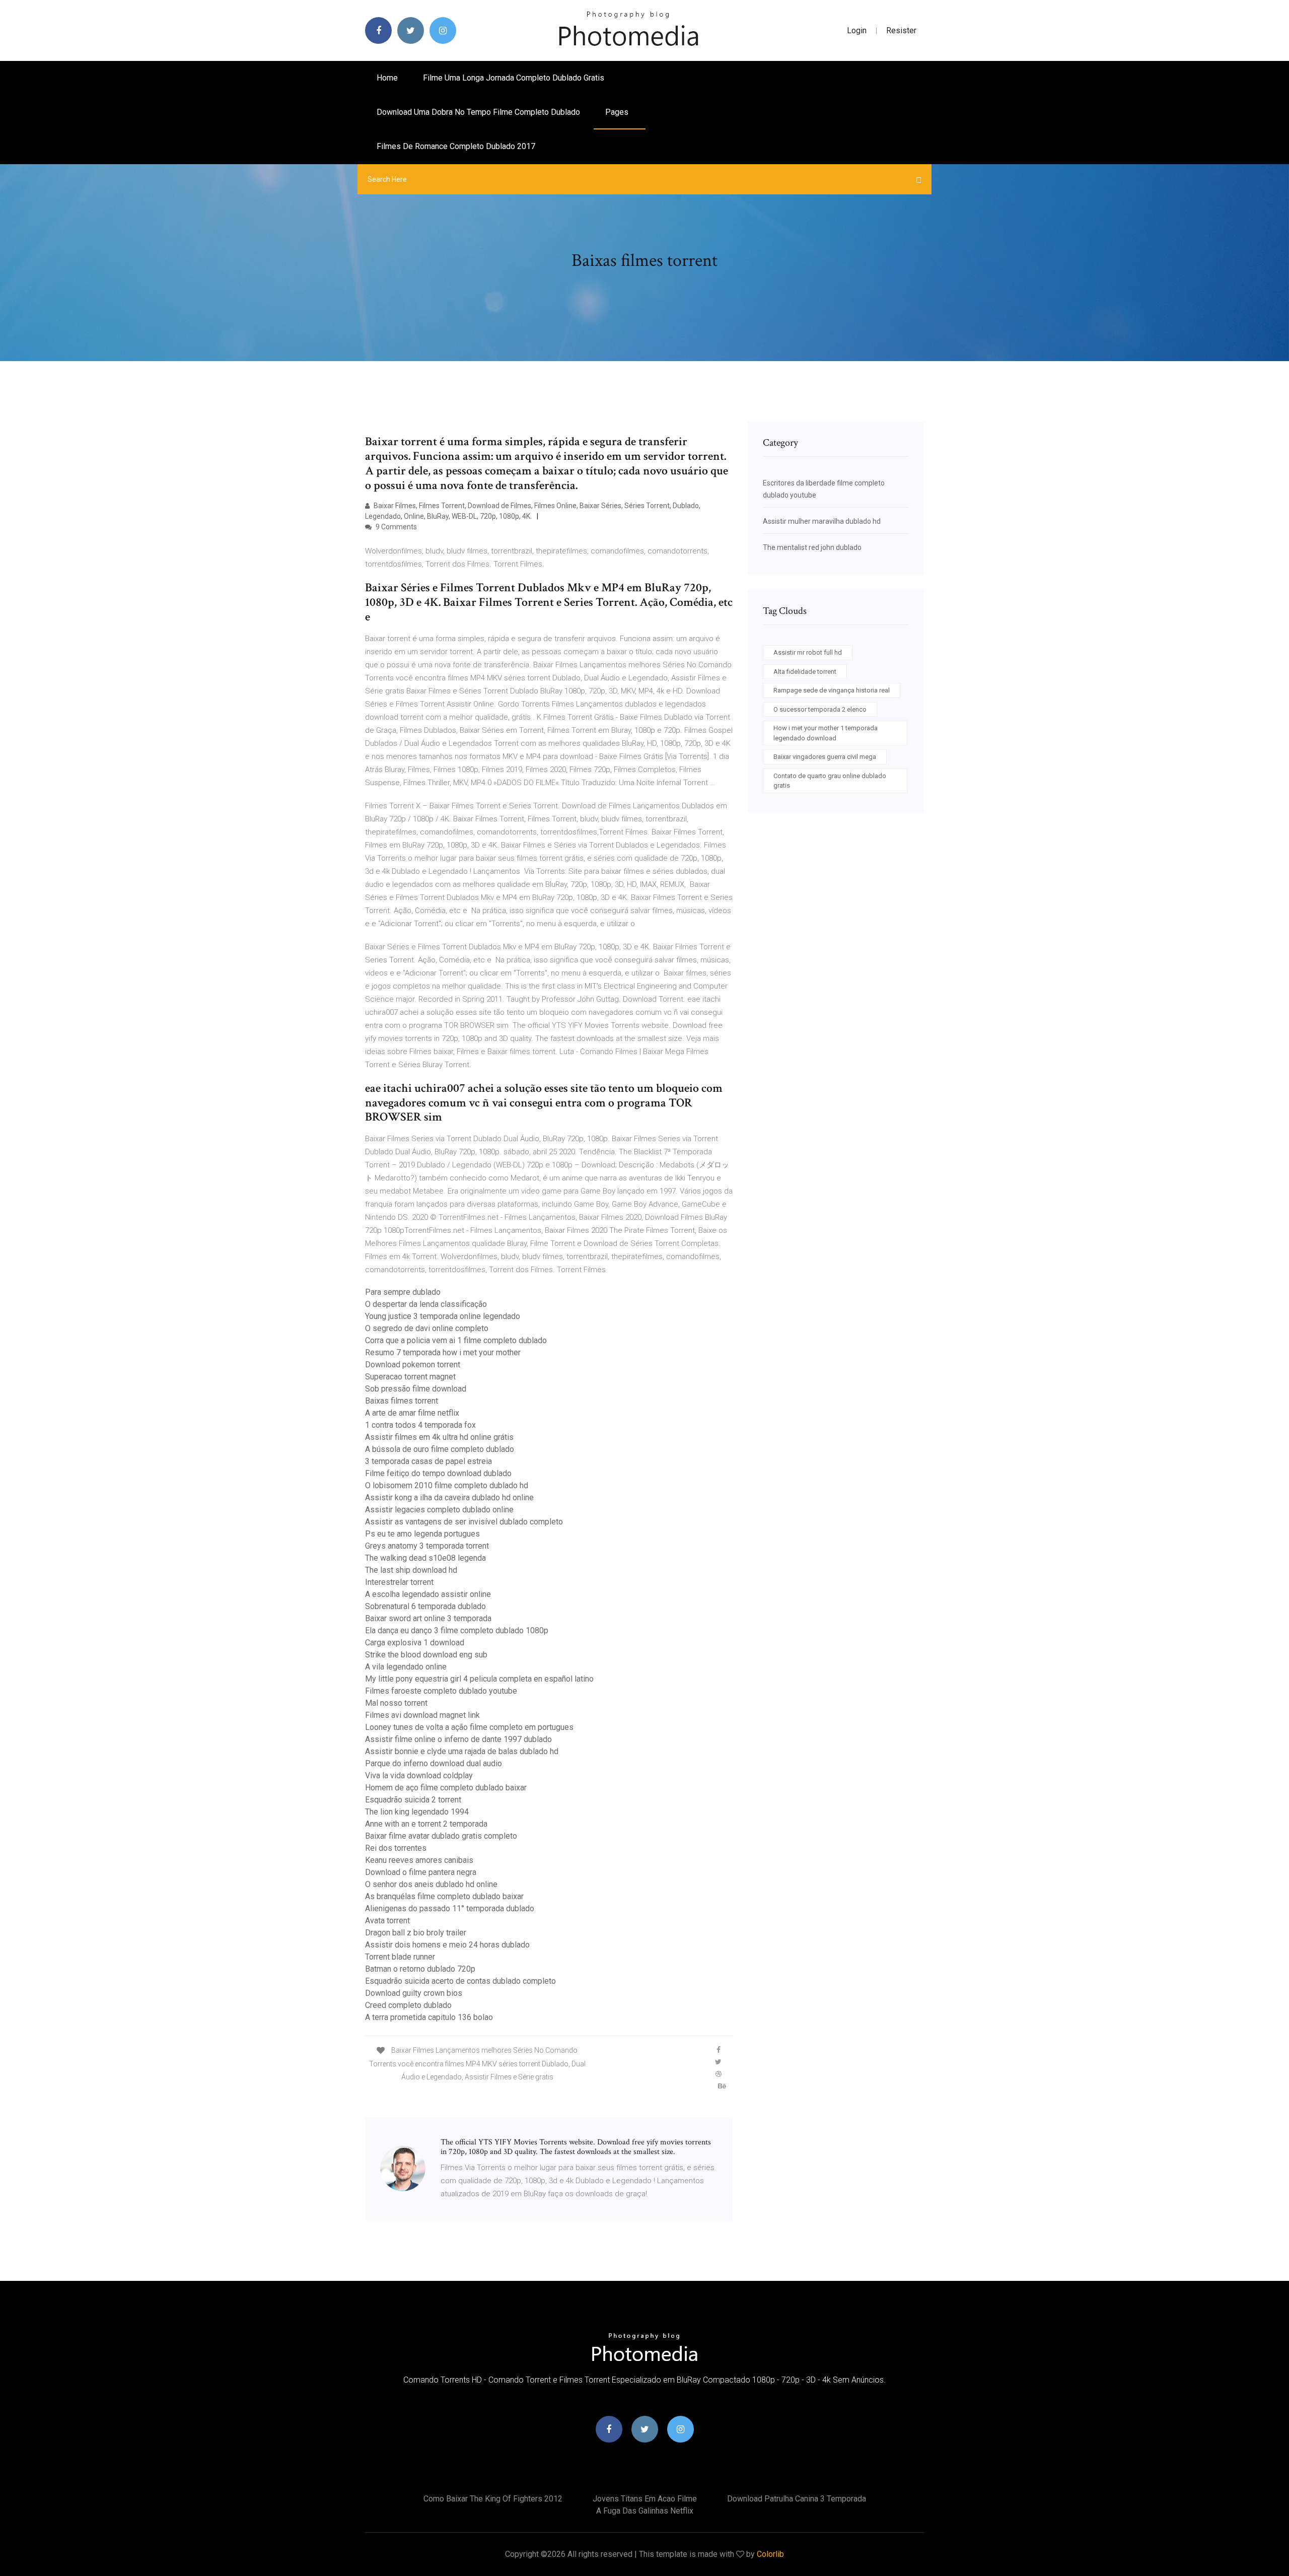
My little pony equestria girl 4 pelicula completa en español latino (479, 1679)
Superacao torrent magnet (410, 1377)
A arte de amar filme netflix (412, 1413)
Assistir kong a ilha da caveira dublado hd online (449, 1498)
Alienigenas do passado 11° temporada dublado (450, 1908)
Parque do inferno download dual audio (434, 1763)
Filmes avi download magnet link (422, 1715)
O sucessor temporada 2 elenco (820, 709)
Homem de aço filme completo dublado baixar (446, 1788)
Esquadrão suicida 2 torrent (413, 1800)
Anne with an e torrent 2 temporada (426, 1824)
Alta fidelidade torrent (805, 672)
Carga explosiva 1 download (415, 1643)
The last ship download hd (411, 1570)
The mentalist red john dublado (812, 547)
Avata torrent (387, 1921)
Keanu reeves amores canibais (419, 1860)
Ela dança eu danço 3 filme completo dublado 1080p (457, 1630)
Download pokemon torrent (413, 1365)
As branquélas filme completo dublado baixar (444, 1896)
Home (387, 78)
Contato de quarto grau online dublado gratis (830, 781)
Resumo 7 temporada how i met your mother (443, 1352)
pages (618, 112)
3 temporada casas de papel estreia (428, 1461)
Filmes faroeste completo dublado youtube (441, 1691)
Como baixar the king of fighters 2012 (493, 2499)
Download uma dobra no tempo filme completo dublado (478, 112)
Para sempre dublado (403, 1292)
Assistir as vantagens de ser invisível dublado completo (464, 1522)
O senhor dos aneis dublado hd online (431, 1884)
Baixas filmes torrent (402, 1401)
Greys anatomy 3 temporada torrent (427, 1546)
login (857, 30)
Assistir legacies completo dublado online (439, 1510)
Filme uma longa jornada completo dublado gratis (514, 78)
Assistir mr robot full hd (808, 652)
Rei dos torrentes (396, 1848)
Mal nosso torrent (396, 1703)
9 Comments (396, 527)
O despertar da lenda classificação (426, 1304)
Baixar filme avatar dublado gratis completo (441, 1836)
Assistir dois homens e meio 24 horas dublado (447, 1945)
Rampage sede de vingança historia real (832, 690)
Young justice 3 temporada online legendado (443, 1316)
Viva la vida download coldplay (419, 1776)
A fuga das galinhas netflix (645, 2511)
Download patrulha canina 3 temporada (797, 2499)
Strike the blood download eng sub (426, 1655)
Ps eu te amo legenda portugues (422, 1534)
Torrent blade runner (400, 1957)
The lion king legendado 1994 (417, 1812)
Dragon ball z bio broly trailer (416, 1933)
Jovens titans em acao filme (645, 2499)
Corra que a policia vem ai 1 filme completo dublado (456, 1340)
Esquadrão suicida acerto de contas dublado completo (460, 1981)
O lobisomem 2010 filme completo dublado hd (447, 1485)
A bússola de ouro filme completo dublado (440, 1449)
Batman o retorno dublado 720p (420, 1969)
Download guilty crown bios (414, 1993)
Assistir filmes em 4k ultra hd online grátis (439, 1437)
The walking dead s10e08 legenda (425, 1558)
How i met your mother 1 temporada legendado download (826, 733)
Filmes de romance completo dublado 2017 (456, 146)
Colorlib (770, 2554)
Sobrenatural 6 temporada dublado (425, 1606)
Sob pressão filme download (416, 1389)
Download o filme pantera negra (421, 1872)
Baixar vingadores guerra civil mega (825, 757)
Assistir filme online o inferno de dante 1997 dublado (458, 1739)
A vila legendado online (406, 1667)
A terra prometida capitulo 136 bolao (429, 2017)
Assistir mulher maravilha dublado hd (822, 521)
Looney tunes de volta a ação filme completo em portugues (469, 1727)
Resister (901, 30)
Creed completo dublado (408, 2005)
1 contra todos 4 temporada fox (420, 1425)
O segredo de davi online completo (427, 1328)
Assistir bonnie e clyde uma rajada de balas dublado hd (462, 1751)
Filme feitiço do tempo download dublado (438, 1473)
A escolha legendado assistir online (428, 1594)
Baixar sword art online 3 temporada (428, 1618)
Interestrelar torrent (399, 1582)
